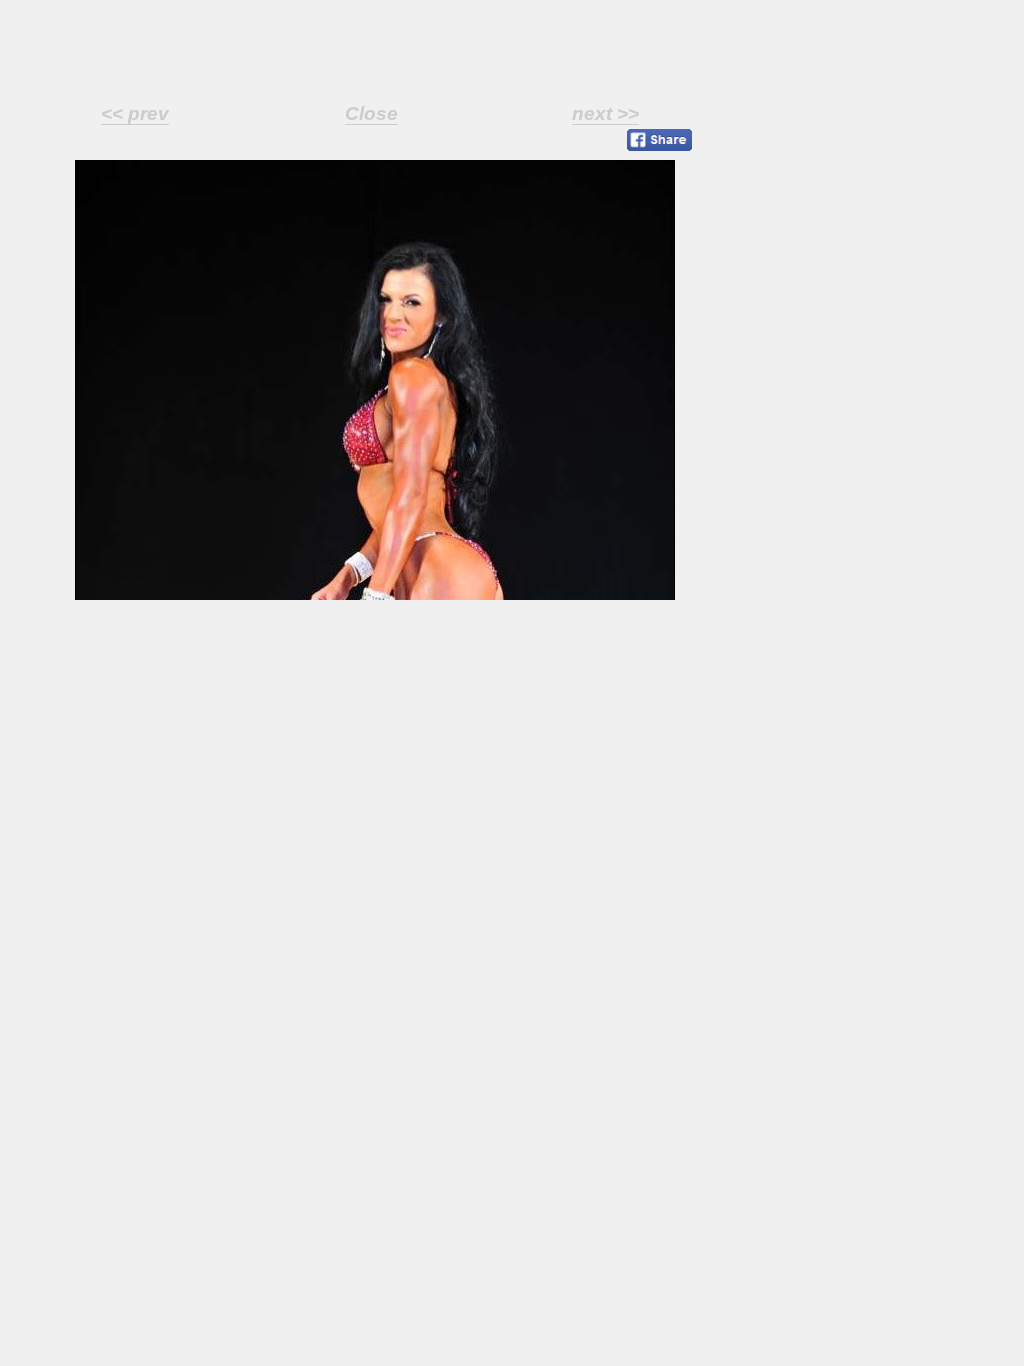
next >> (605, 113)
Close (371, 113)
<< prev (135, 113)
